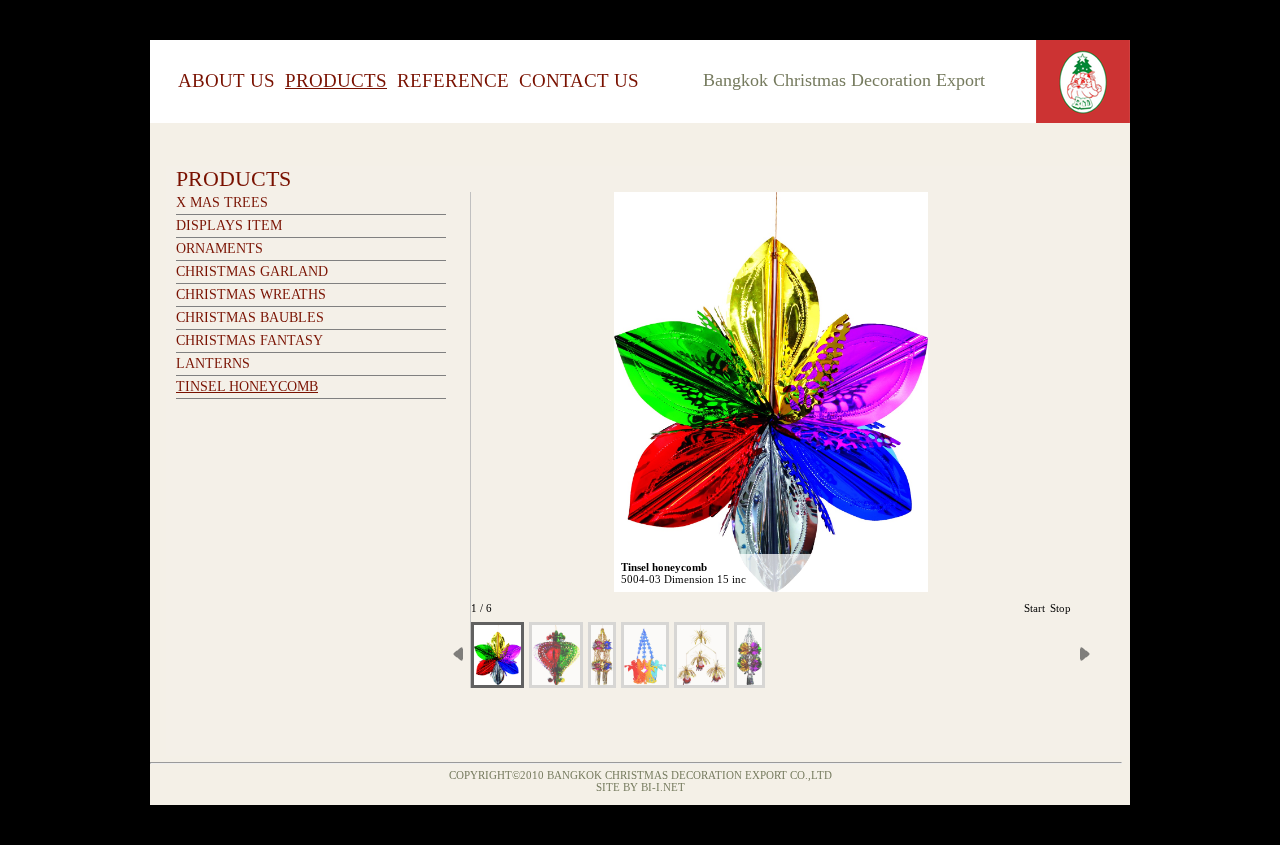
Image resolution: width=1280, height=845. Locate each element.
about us (226, 80)
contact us (579, 80)
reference (453, 80)
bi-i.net (663, 787)
